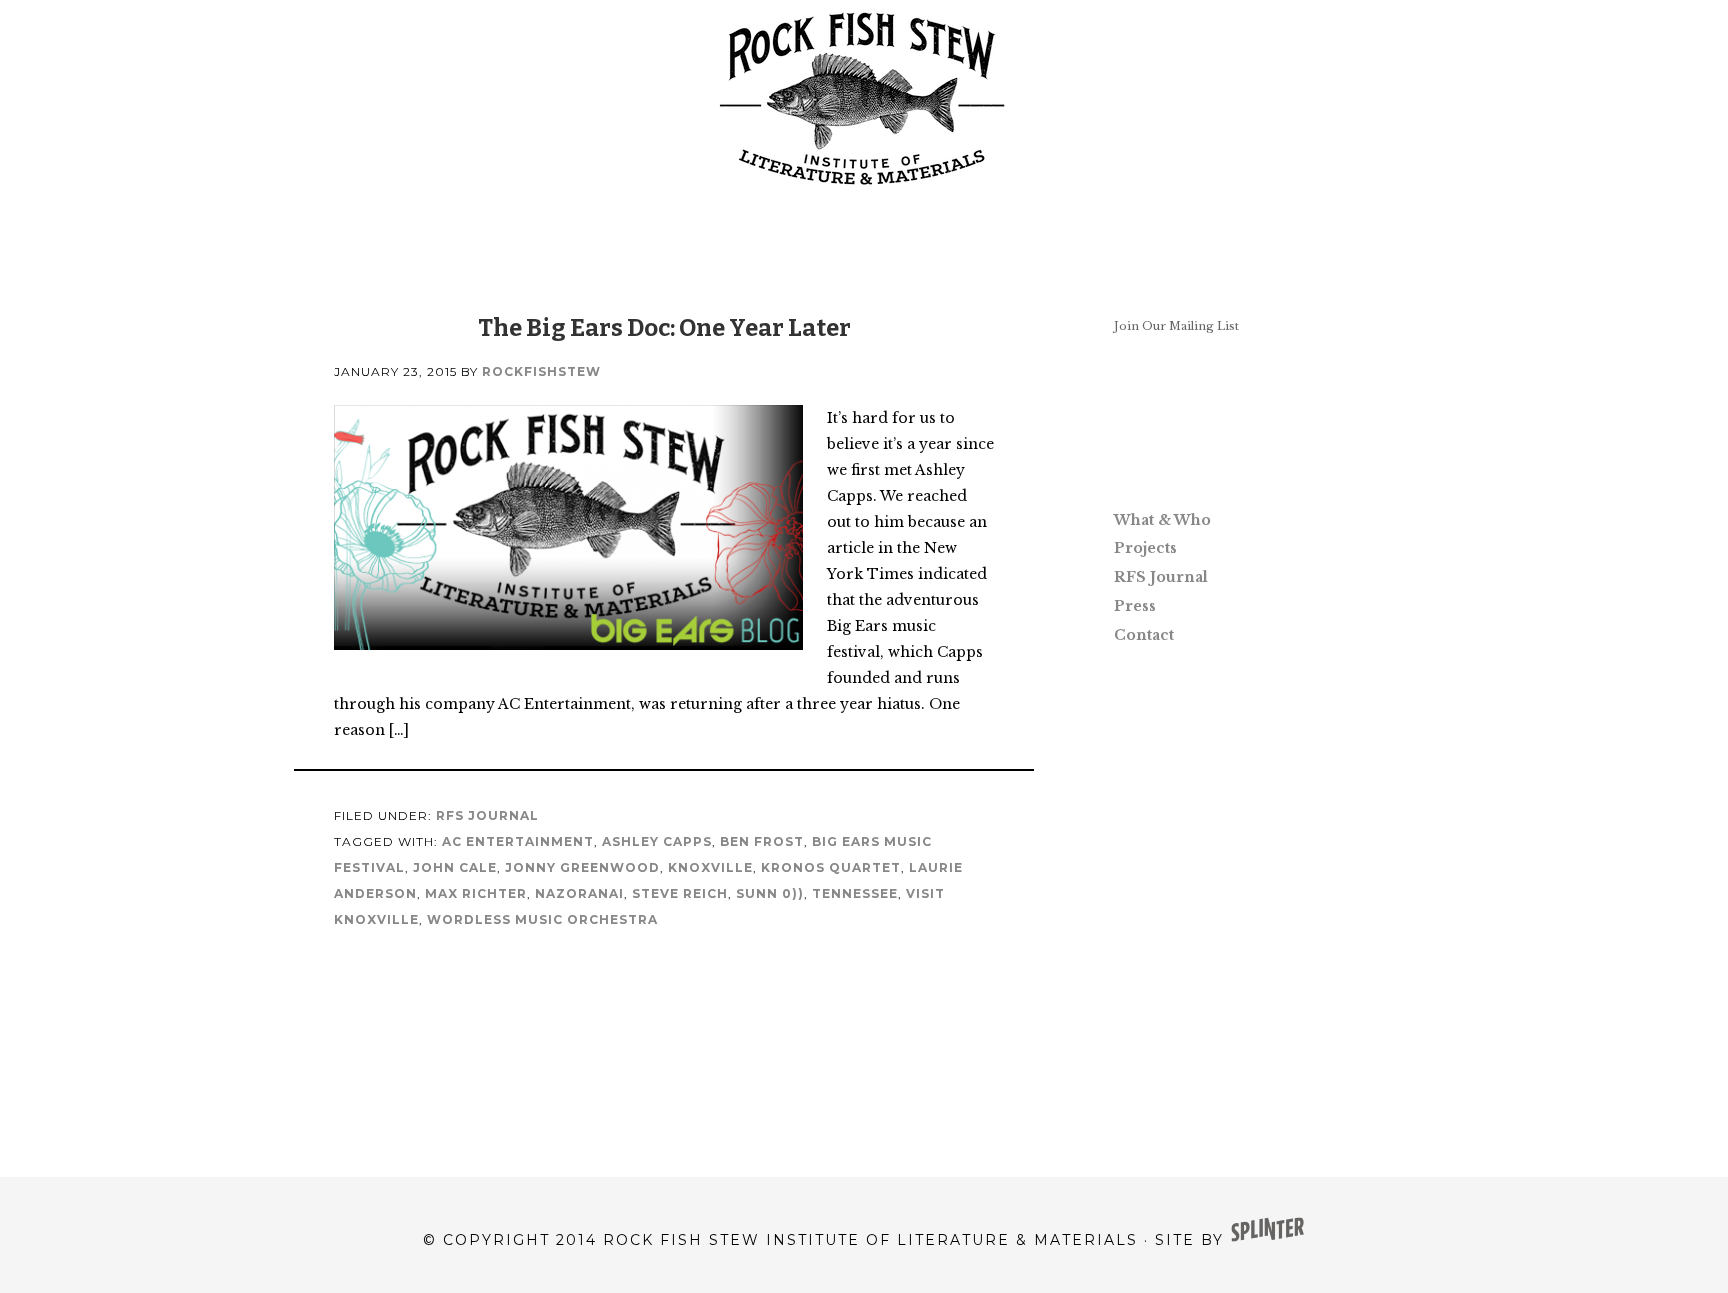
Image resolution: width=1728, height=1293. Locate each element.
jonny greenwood (582, 867)
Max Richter (476, 893)
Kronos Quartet (831, 867)
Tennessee (855, 893)
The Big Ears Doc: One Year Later (664, 328)
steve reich (680, 893)
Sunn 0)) (770, 893)
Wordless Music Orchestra (542, 919)
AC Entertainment (518, 841)
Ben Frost (762, 841)
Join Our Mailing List (1176, 326)
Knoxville (710, 867)
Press (1135, 606)
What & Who (1162, 520)
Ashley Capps (657, 841)
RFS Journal (487, 815)
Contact (1144, 635)
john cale (455, 867)
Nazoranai (579, 893)
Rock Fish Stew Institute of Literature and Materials (864, 100)
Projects (1145, 548)
